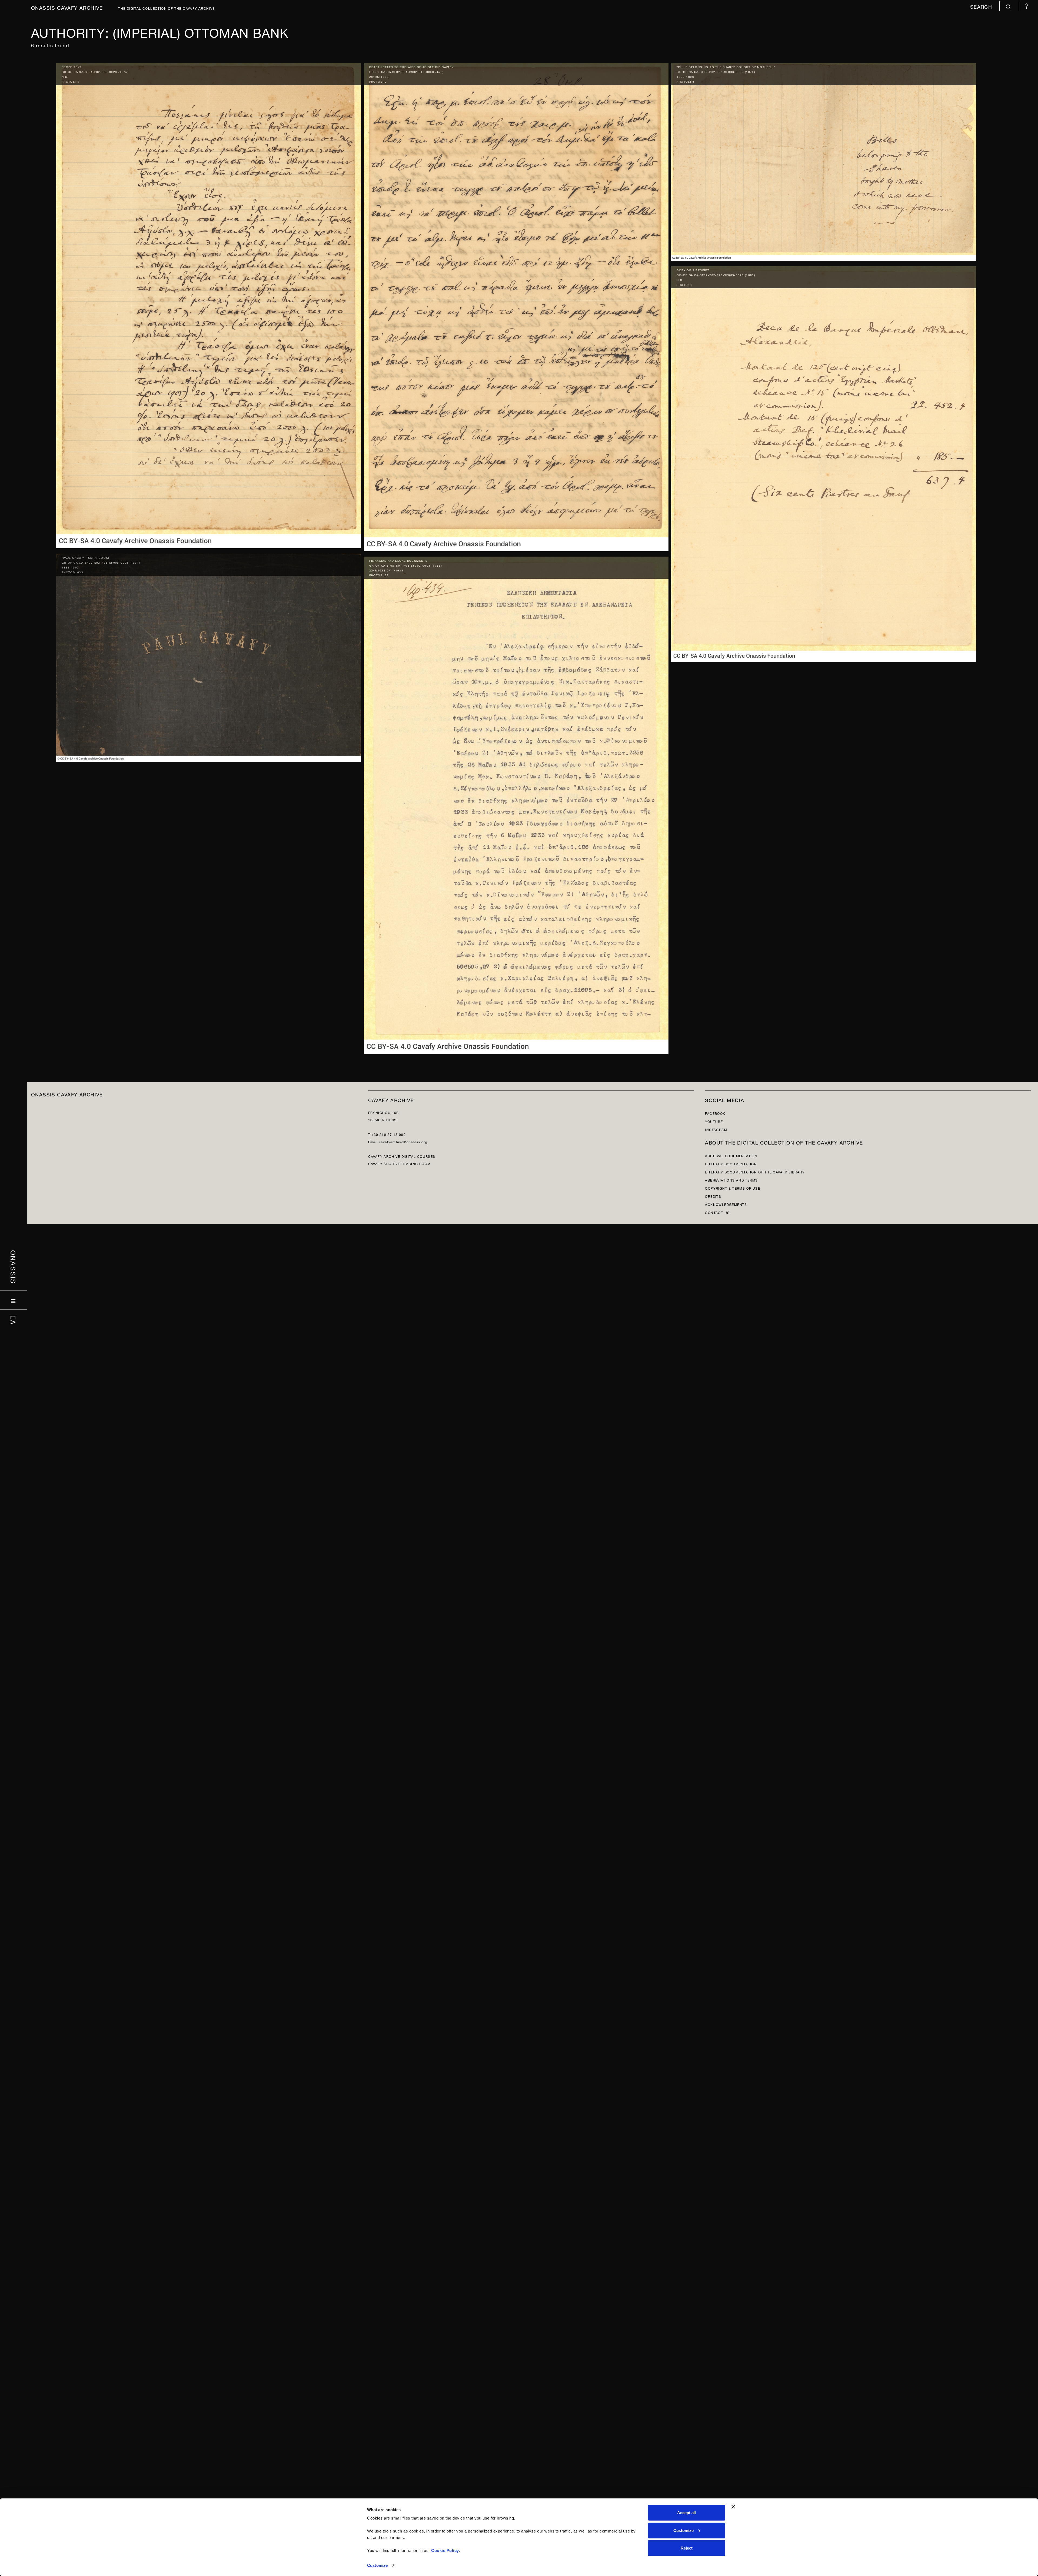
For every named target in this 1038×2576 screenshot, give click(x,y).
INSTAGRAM (716, 1129)
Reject (687, 2548)
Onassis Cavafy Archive (67, 7)
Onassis (14, 1267)
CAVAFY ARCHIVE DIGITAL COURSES (402, 1156)
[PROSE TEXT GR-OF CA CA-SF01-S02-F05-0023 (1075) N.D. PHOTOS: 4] (209, 304)
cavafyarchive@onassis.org (403, 1141)
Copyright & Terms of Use (733, 1188)
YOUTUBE (714, 1121)
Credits (713, 1196)
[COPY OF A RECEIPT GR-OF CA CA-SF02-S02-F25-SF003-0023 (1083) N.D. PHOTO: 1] (824, 463)
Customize (377, 2565)
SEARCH (982, 6)
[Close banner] (733, 2507)
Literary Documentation (731, 1164)
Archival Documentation (731, 1155)
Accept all (686, 2513)
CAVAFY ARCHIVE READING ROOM (399, 1163)
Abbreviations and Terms (731, 1180)
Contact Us (717, 1212)
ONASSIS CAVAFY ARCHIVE (67, 1094)
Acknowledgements (726, 1204)
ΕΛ (14, 1320)
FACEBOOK (715, 1113)
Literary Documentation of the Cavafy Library (755, 1172)
